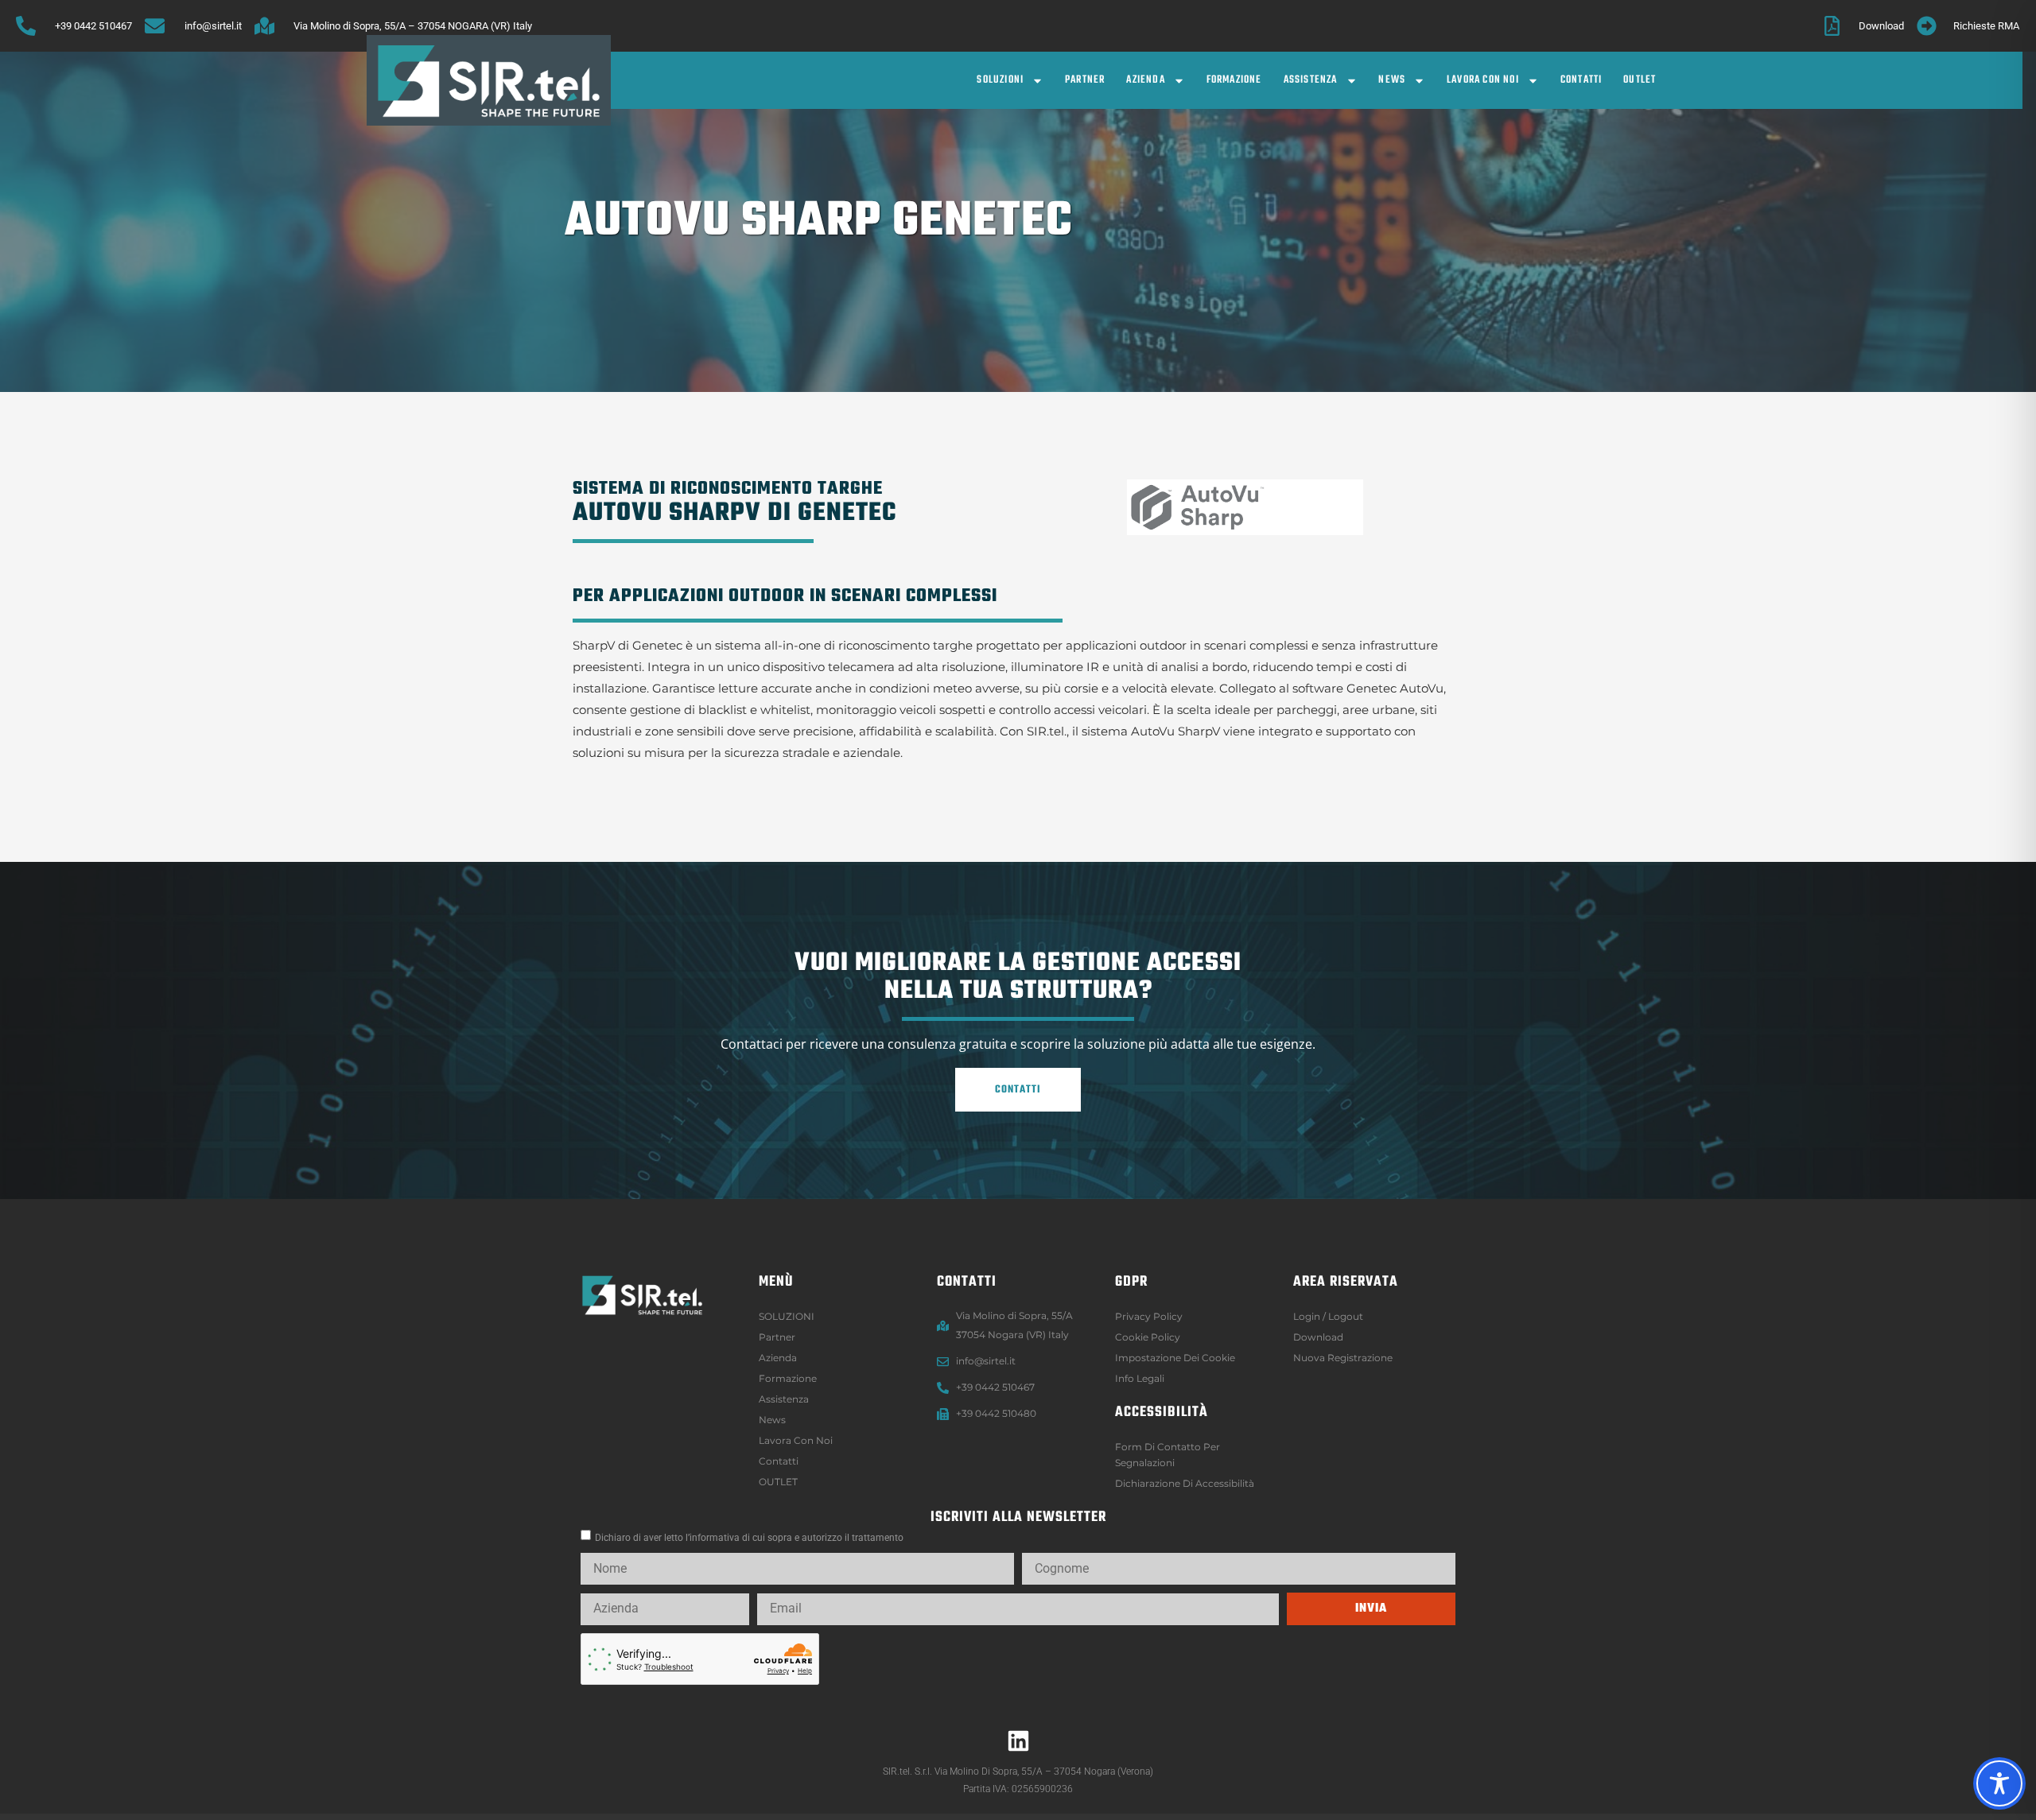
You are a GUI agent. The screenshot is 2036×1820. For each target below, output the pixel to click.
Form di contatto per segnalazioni (1168, 1455)
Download (1318, 1337)
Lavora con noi (1483, 80)
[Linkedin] (1018, 1740)
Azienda (1145, 80)
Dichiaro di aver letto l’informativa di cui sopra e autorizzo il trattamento (749, 1538)
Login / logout (1328, 1316)
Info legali (1140, 1378)
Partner (1085, 80)
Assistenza (1311, 80)
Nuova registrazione (1343, 1358)
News (1392, 80)
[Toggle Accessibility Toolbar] (1999, 1783)
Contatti (1581, 80)
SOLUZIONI (1000, 80)
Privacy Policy (1149, 1316)
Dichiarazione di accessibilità (1185, 1483)
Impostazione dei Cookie (1175, 1358)
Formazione (1234, 80)
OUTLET (1640, 80)
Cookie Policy (1148, 1337)
